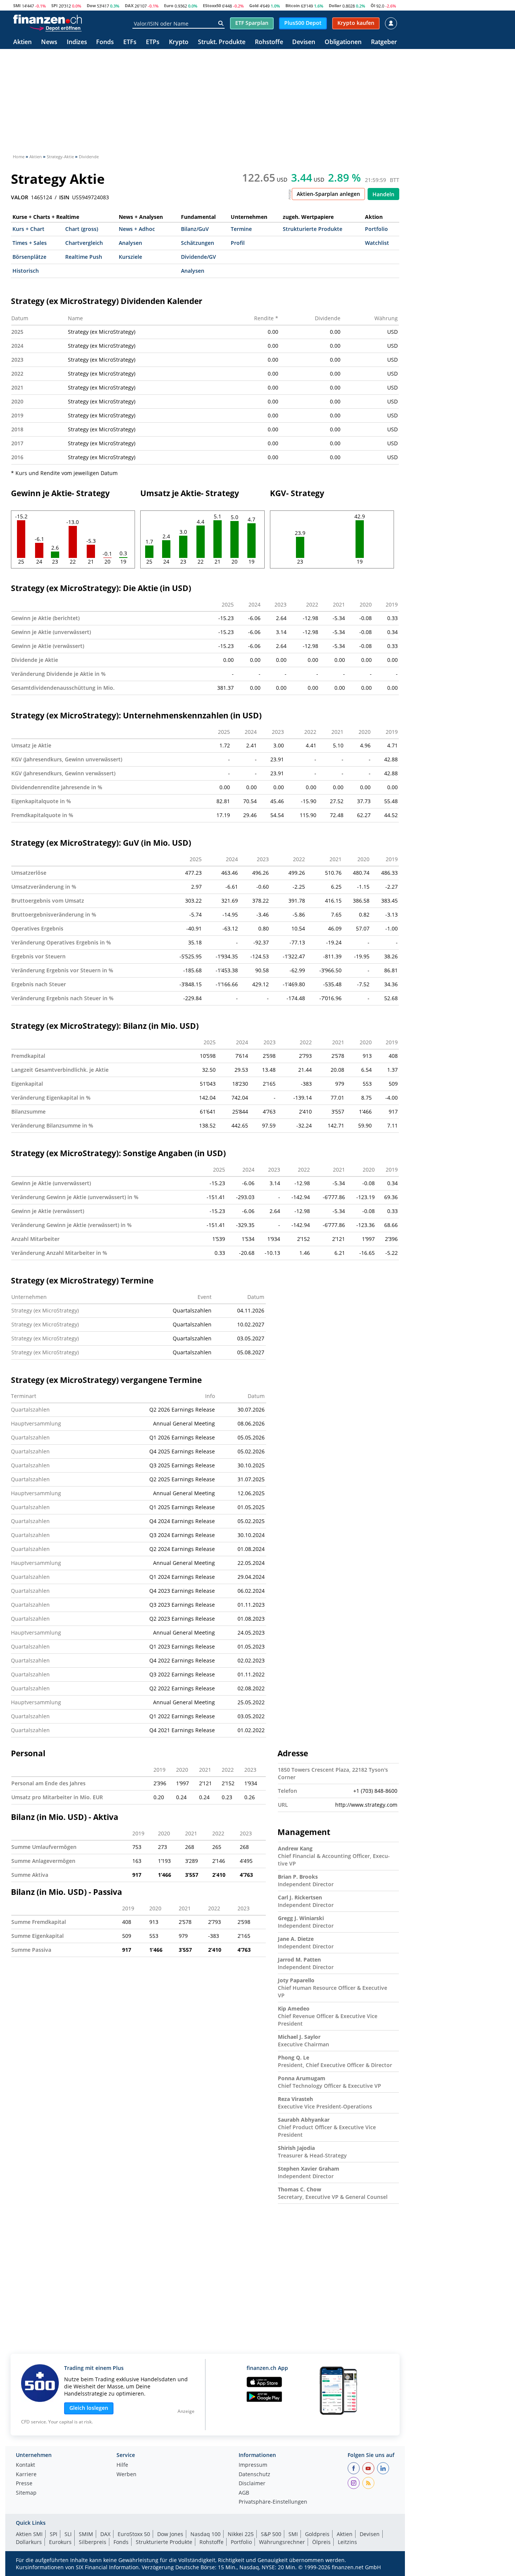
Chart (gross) (82, 229)
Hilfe (122, 2465)
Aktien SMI (29, 2534)
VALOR (20, 197)
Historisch (26, 271)
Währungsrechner (282, 2542)
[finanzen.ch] (48, 19)
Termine (241, 229)
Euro (169, 5)
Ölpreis (321, 2542)
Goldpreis (317, 2534)
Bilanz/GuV (195, 229)
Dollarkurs (29, 2542)
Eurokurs (60, 2542)
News (49, 42)
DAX (129, 5)
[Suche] (221, 23)
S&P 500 (271, 2534)
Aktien (22, 42)
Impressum (253, 2465)
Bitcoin (293, 5)
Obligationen (343, 42)
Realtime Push (84, 257)
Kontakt (25, 2465)
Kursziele (130, 257)
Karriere (26, 2475)
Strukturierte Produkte (313, 229)
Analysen (130, 243)
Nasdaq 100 (205, 2534)
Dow (91, 5)
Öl (373, 5)
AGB (244, 2493)
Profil (238, 243)
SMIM (86, 2534)
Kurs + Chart (28, 229)
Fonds (105, 42)
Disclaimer (252, 2484)
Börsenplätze (29, 257)
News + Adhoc (137, 229)
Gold (254, 5)
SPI (54, 5)
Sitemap (26, 2493)
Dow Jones (170, 2534)
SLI (68, 2534)
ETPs (153, 42)
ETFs (130, 42)
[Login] (391, 23)
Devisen (304, 42)
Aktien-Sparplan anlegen (328, 194)
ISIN (64, 197)
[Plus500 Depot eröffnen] (55, 28)
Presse (24, 2484)
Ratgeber (384, 42)
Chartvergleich (84, 243)
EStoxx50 (212, 5)
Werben (126, 2475)
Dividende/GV (198, 257)
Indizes (77, 42)
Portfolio (376, 229)
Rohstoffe (269, 42)
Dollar (335, 5)
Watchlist (377, 243)
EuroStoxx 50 (134, 2534)
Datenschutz (254, 2475)
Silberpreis (93, 2542)
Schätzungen (198, 243)
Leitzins (347, 2542)
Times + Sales (30, 243)
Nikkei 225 (241, 2534)
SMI (17, 5)
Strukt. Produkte (222, 42)
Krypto (179, 42)
